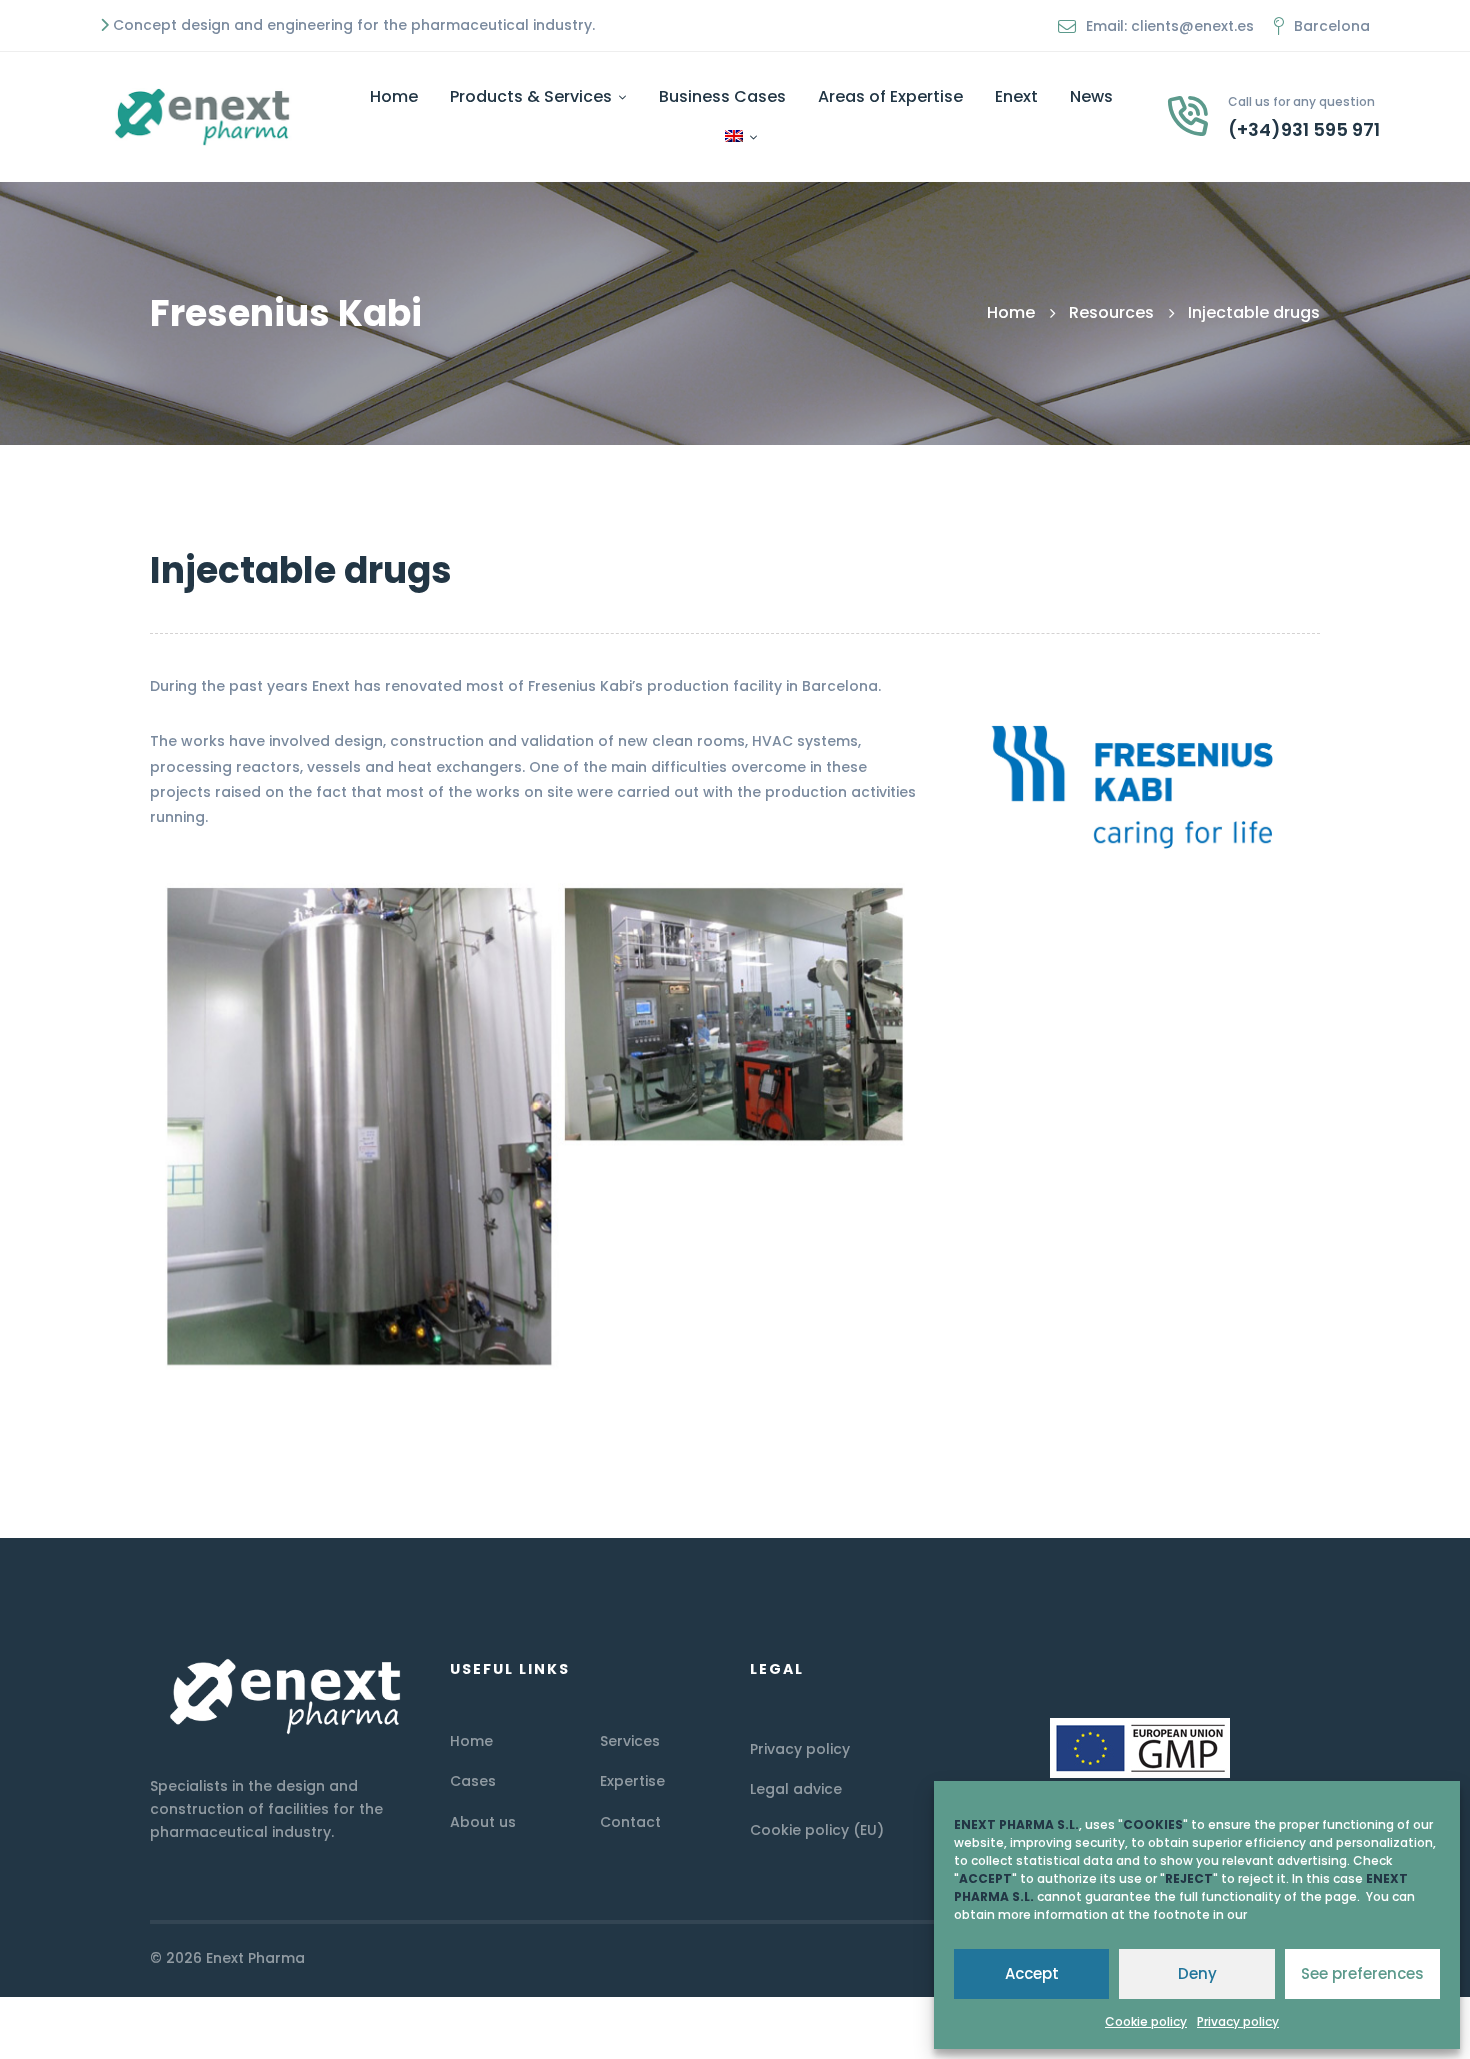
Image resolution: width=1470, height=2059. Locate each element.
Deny (1197, 1973)
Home (1011, 312)
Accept (1032, 1973)
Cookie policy (1146, 2021)
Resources (1111, 312)
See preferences (1362, 1973)
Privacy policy (1238, 2021)
